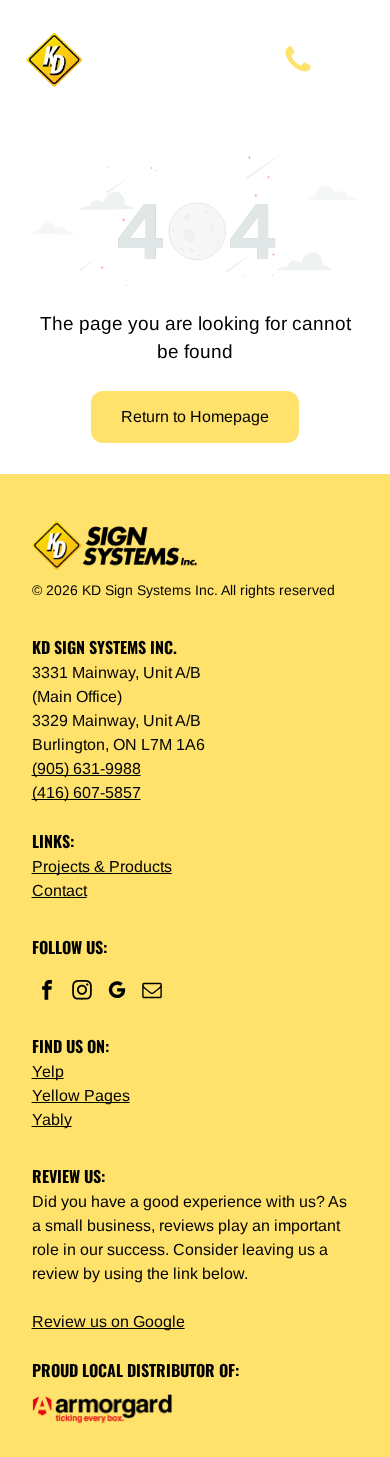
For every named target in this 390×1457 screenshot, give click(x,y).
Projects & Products (102, 866)
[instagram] (82, 992)
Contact (59, 890)
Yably (52, 1119)
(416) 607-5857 (86, 792)
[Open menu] (355, 60)
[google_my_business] (117, 992)
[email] (152, 992)
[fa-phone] (298, 70)
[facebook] (47, 992)
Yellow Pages (81, 1095)
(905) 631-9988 (86, 768)
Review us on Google (108, 1321)
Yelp (48, 1071)
